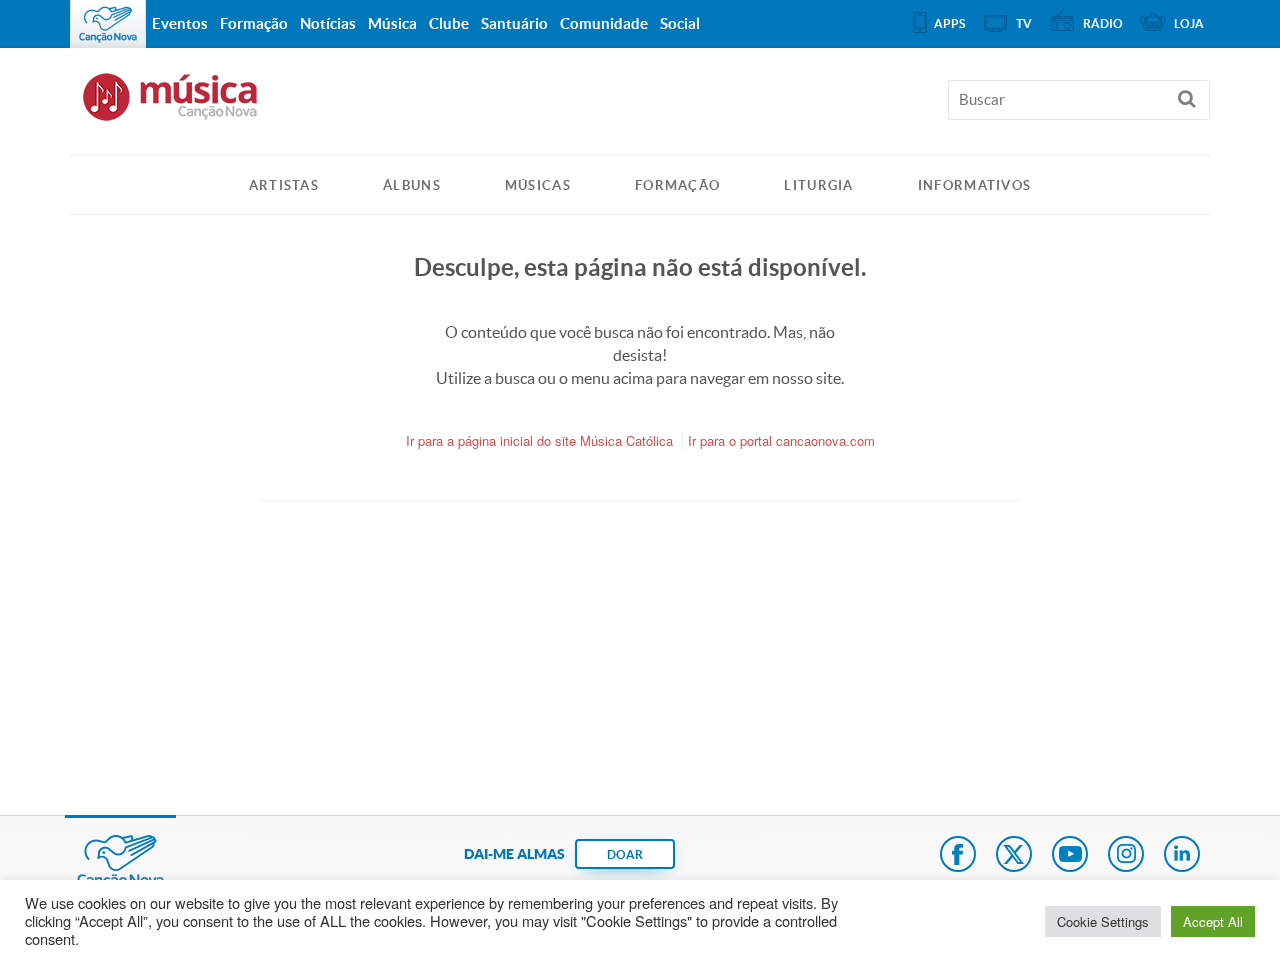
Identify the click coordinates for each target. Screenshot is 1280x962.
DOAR (625, 854)
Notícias (328, 23)
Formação (677, 185)
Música (392, 23)
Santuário (514, 23)
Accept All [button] (1213, 921)
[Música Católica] (640, 106)
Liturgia (818, 185)
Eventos (180, 23)
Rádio (1103, 23)
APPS (949, 23)
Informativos (975, 185)
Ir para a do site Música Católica (539, 440)
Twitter (1014, 856)
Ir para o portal (781, 440)
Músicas (538, 185)
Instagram (1126, 856)
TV (1024, 23)
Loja (1189, 23)
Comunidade (604, 23)
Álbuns (412, 185)
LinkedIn (1182, 856)
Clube (449, 23)
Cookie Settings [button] (1103, 921)
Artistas (284, 185)
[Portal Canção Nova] (108, 24)
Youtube (1070, 856)
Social (680, 23)
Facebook (958, 856)
